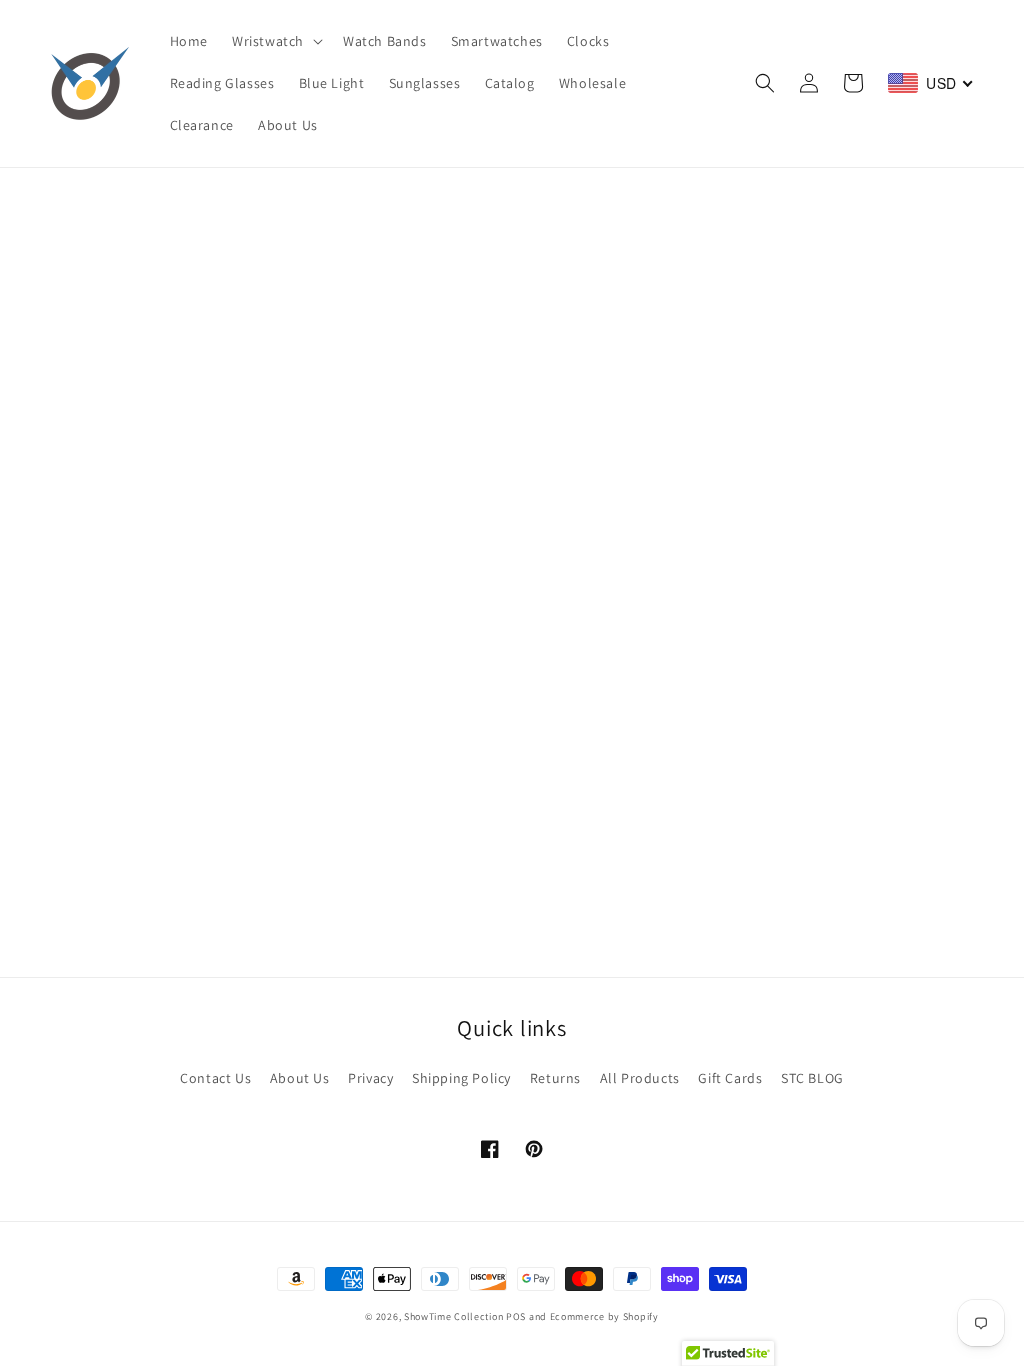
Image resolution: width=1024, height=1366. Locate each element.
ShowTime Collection (453, 1316)
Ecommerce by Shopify (604, 1316)
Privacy (370, 1078)
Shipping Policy (461, 1078)
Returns (555, 1078)
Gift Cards (730, 1078)
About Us (300, 1078)
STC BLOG (812, 1078)
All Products (640, 1078)
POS (516, 1316)
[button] (275, 41)
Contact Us (215, 1078)
